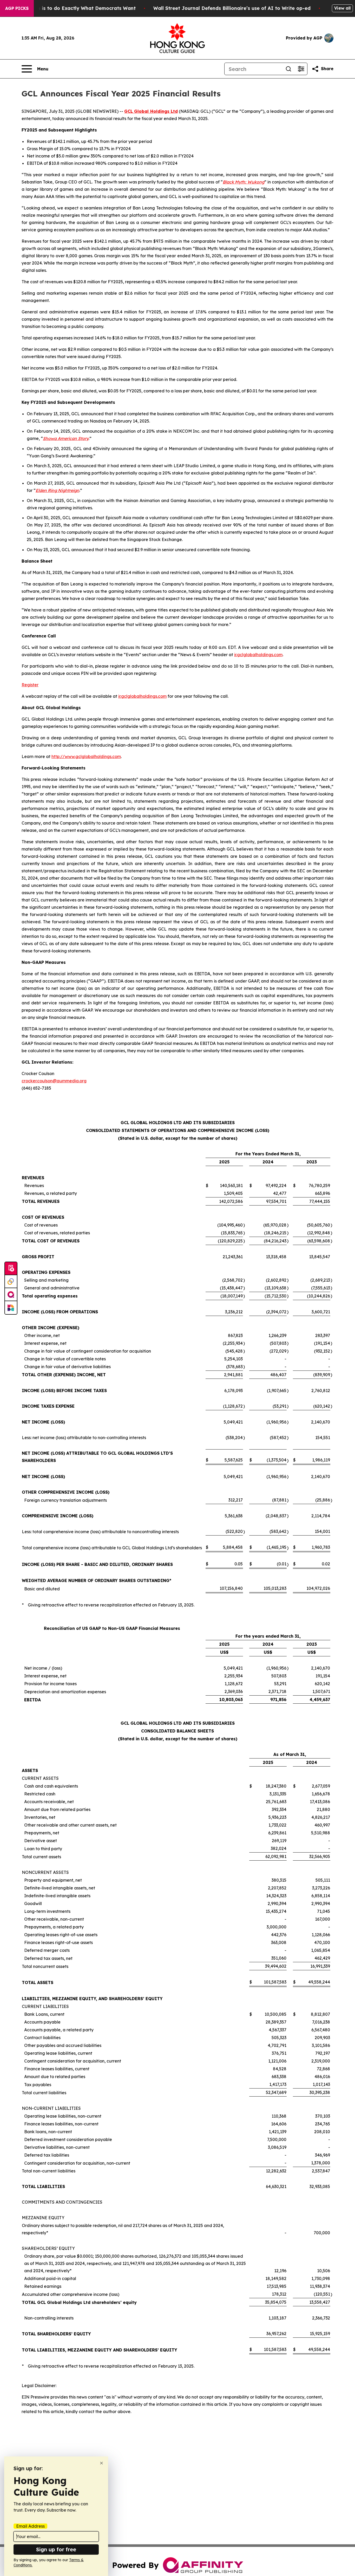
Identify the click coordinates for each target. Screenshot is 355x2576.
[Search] (288, 69)
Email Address (30, 2526)
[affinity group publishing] (11, 1295)
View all (342, 8)
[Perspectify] (11, 1282)
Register (30, 685)
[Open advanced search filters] (301, 69)
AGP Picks (17, 8)
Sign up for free (56, 2549)
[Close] (101, 2463)
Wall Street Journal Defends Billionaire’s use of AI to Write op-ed (232, 8)
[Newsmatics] (11, 1308)
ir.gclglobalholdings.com (258, 655)
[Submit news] (11, 1269)
